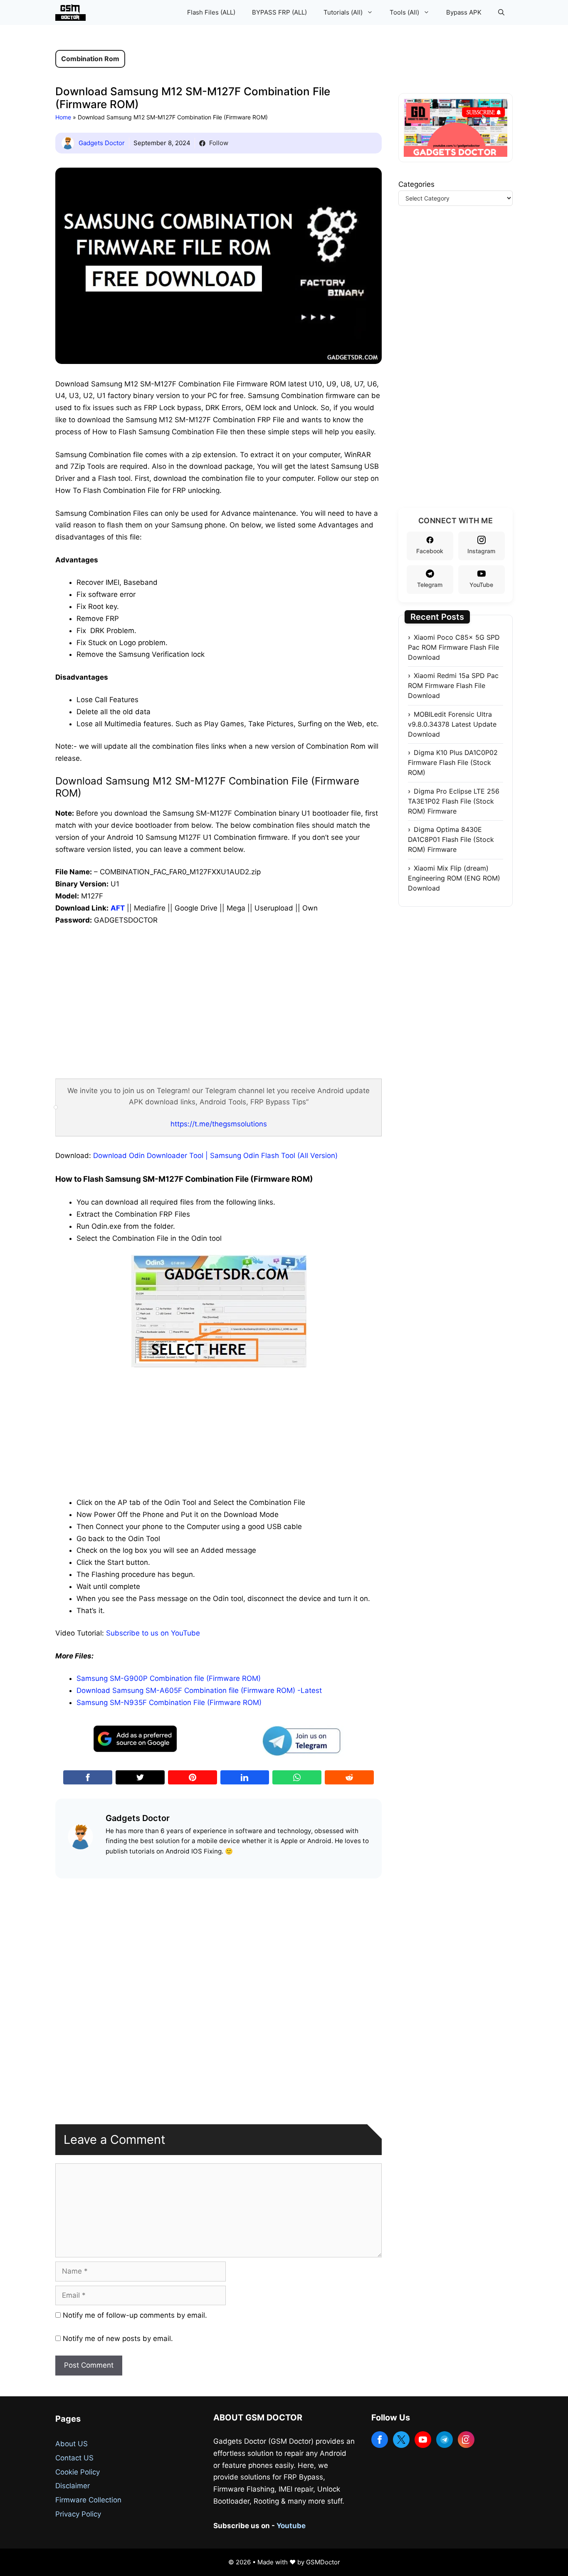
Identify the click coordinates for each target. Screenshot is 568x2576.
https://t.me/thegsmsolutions (219, 1124)
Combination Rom (90, 59)
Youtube (291, 2526)
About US (72, 2444)
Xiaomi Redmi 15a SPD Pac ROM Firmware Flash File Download (453, 685)
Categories (416, 184)
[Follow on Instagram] (466, 2440)
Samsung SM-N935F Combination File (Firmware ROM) (169, 1702)
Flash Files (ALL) (211, 12)
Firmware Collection (88, 2500)
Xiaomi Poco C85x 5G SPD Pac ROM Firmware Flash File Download (454, 647)
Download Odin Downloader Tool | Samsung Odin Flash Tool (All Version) (215, 1156)
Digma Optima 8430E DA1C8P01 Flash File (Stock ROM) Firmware (451, 839)
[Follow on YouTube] (423, 2440)
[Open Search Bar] (501, 12)
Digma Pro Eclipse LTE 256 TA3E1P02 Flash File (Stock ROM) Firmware (454, 801)
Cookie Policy (78, 2472)
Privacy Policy (78, 2514)
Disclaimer (73, 2486)
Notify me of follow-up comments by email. (135, 2315)
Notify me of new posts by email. (118, 2338)
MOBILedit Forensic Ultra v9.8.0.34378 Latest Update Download (452, 724)
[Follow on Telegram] (445, 2440)
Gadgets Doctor (102, 143)
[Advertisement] (219, 995)
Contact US (74, 2458)
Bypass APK (464, 12)
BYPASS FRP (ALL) (279, 12)
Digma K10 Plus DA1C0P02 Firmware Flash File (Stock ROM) (453, 762)
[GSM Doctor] (73, 12)
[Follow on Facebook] (380, 2440)
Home (63, 117)
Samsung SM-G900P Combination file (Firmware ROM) (169, 1678)
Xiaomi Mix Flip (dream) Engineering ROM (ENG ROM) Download (454, 878)
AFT (118, 908)
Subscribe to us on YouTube (153, 1633)
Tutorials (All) (343, 12)
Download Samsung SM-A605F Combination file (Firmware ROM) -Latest (199, 1690)
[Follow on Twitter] (401, 2440)
